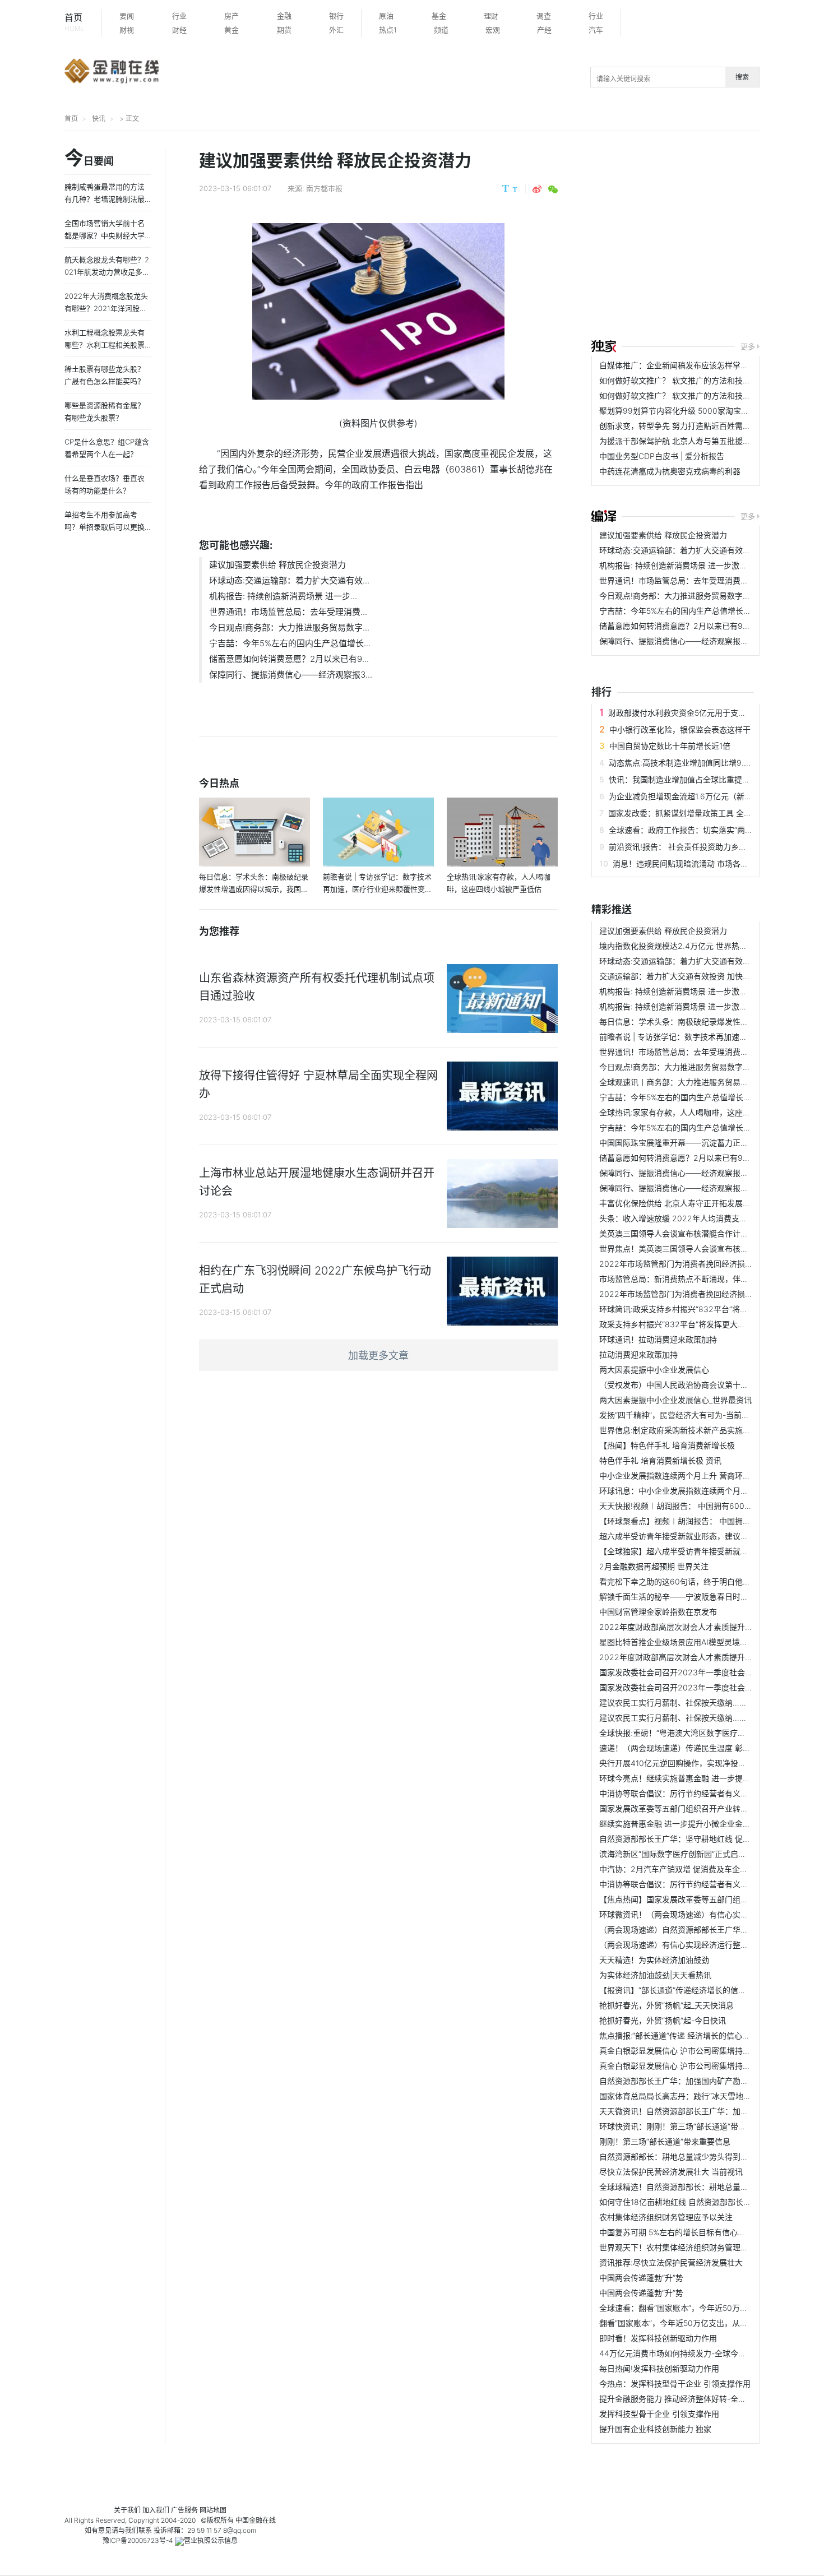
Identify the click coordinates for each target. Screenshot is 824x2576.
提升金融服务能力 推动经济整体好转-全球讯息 (681, 2399)
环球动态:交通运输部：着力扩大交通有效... (289, 580)
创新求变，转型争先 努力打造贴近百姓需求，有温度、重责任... (710, 426)
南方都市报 (324, 188)
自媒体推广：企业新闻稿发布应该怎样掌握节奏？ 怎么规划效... (710, 365)
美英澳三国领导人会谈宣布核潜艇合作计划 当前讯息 (691, 1233)
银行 (336, 16)
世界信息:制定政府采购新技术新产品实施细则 (679, 1430)
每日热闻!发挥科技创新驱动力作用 (659, 2368)
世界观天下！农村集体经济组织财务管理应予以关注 (689, 2247)
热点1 (388, 30)
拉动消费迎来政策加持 (638, 1354)
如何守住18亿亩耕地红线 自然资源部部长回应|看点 (688, 2202)
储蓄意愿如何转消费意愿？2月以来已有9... (289, 659)
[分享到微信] (553, 189)
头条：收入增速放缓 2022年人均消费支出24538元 (689, 1218)
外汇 (336, 30)
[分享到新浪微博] (537, 189)
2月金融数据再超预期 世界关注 (654, 1566)
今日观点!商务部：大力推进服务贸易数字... (289, 627)
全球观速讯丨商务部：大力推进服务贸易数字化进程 (689, 1082)
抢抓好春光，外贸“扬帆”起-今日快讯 (663, 2020)
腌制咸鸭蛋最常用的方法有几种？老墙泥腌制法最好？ (105, 199)
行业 (179, 16)
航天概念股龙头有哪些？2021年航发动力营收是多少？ (107, 272)
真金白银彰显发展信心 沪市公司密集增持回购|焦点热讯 (696, 2066)
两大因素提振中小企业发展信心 (654, 1370)
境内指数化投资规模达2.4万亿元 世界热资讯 (677, 946)
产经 (544, 30)
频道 (441, 30)
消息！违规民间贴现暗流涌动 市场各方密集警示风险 (704, 863)
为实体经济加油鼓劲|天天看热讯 (655, 1975)
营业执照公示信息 (211, 2540)
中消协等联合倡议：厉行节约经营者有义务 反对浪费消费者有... (710, 1884)
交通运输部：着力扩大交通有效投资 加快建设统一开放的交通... (710, 976)
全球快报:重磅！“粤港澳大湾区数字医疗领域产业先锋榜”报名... (709, 1733)
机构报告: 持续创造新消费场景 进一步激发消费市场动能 (697, 565)
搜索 (742, 77)
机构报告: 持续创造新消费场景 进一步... (283, 596)
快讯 (99, 119)
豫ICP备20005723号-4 (138, 2540)
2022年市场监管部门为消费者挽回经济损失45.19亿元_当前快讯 (711, 1264)
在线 (269, 2520)
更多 (748, 346)
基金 (439, 16)
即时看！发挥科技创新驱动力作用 (658, 2338)
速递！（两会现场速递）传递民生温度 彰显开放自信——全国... (710, 1748)
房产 (232, 16)
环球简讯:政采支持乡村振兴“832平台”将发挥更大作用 (693, 1309)
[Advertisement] (708, 237)
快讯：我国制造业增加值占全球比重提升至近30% (695, 779)
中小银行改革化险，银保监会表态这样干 (680, 729)
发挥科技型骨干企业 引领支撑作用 (659, 2414)
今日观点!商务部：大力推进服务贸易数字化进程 (683, 596)
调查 (544, 16)
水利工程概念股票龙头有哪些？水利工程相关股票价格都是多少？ (105, 345)
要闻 (127, 16)
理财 (491, 16)
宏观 (493, 30)
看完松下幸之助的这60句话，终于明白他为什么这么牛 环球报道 (711, 1581)
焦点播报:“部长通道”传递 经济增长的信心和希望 (682, 2035)
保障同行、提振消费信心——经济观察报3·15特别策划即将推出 (709, 641)
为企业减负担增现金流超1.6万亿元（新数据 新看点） (701, 796)
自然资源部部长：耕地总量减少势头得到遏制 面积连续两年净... (710, 2156)
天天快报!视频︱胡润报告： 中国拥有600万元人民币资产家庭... (710, 1506)
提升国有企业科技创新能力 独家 (655, 2429)
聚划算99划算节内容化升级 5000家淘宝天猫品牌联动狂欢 (702, 411)
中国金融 (249, 2520)
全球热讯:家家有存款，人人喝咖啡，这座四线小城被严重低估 (706, 1112)
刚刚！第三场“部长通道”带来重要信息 (665, 2141)
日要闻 (89, 159)
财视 (127, 30)
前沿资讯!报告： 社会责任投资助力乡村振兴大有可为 (701, 847)
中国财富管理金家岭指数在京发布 (658, 1612)
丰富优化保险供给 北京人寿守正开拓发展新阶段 (683, 1203)
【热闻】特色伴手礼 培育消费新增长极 (667, 1445)
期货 (284, 30)
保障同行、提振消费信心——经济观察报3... (291, 675)
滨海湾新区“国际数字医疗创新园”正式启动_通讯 (682, 1854)
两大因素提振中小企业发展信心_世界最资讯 (675, 1400)
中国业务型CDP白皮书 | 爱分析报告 (662, 456)
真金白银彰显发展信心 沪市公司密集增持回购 (679, 2051)
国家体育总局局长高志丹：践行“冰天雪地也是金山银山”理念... (707, 2096)
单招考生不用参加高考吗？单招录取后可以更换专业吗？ (105, 527)
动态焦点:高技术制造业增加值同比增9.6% (682, 763)
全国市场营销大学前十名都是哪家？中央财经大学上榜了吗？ (105, 235)
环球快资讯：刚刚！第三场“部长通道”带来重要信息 (688, 2126)
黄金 (232, 30)
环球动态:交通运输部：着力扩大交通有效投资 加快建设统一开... (711, 550)
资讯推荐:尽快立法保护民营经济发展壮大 (671, 2262)
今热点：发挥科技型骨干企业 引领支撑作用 (675, 2383)
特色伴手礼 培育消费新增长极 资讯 (660, 1460)
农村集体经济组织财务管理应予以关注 (666, 2217)
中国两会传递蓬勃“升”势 (641, 2278)
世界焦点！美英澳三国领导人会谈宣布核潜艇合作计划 (693, 1248)
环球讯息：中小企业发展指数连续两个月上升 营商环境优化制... (710, 1491)
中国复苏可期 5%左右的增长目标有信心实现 (676, 2232)
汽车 (596, 30)
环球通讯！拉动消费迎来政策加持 (658, 1339)
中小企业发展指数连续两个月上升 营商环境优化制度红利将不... (710, 1475)
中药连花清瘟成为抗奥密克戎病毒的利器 (670, 471)
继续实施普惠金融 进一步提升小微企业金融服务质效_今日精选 (708, 1824)
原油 (386, 16)
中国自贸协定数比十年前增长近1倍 (670, 746)
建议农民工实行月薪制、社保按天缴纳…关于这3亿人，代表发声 (711, 1702)
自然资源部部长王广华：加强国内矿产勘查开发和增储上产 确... (710, 2081)
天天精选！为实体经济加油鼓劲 (654, 1960)
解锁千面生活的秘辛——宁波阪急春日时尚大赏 (682, 1597)
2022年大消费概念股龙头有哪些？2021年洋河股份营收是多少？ (106, 308)
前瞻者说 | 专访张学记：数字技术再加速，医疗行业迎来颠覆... (708, 1037)
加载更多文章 (378, 1356)
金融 (284, 16)
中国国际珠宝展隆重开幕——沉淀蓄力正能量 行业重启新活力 (706, 1143)
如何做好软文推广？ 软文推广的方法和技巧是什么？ (691, 380)
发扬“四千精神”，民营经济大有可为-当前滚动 (678, 1415)
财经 (179, 30)
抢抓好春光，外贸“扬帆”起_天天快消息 (666, 2005)
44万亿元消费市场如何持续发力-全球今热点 (677, 2353)
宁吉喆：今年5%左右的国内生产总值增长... (290, 643)
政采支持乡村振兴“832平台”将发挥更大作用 (676, 1324)
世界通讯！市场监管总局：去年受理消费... (288, 612)
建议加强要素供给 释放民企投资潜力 (277, 565)
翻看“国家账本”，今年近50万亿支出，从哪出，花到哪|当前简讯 (710, 2323)
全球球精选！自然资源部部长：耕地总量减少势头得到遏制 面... (710, 2187)
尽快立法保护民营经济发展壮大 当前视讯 (671, 2172)
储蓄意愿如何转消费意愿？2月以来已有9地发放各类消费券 (702, 626)
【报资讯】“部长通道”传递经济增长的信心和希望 (684, 1990)
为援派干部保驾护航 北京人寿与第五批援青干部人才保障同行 (706, 441)
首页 (74, 22)
